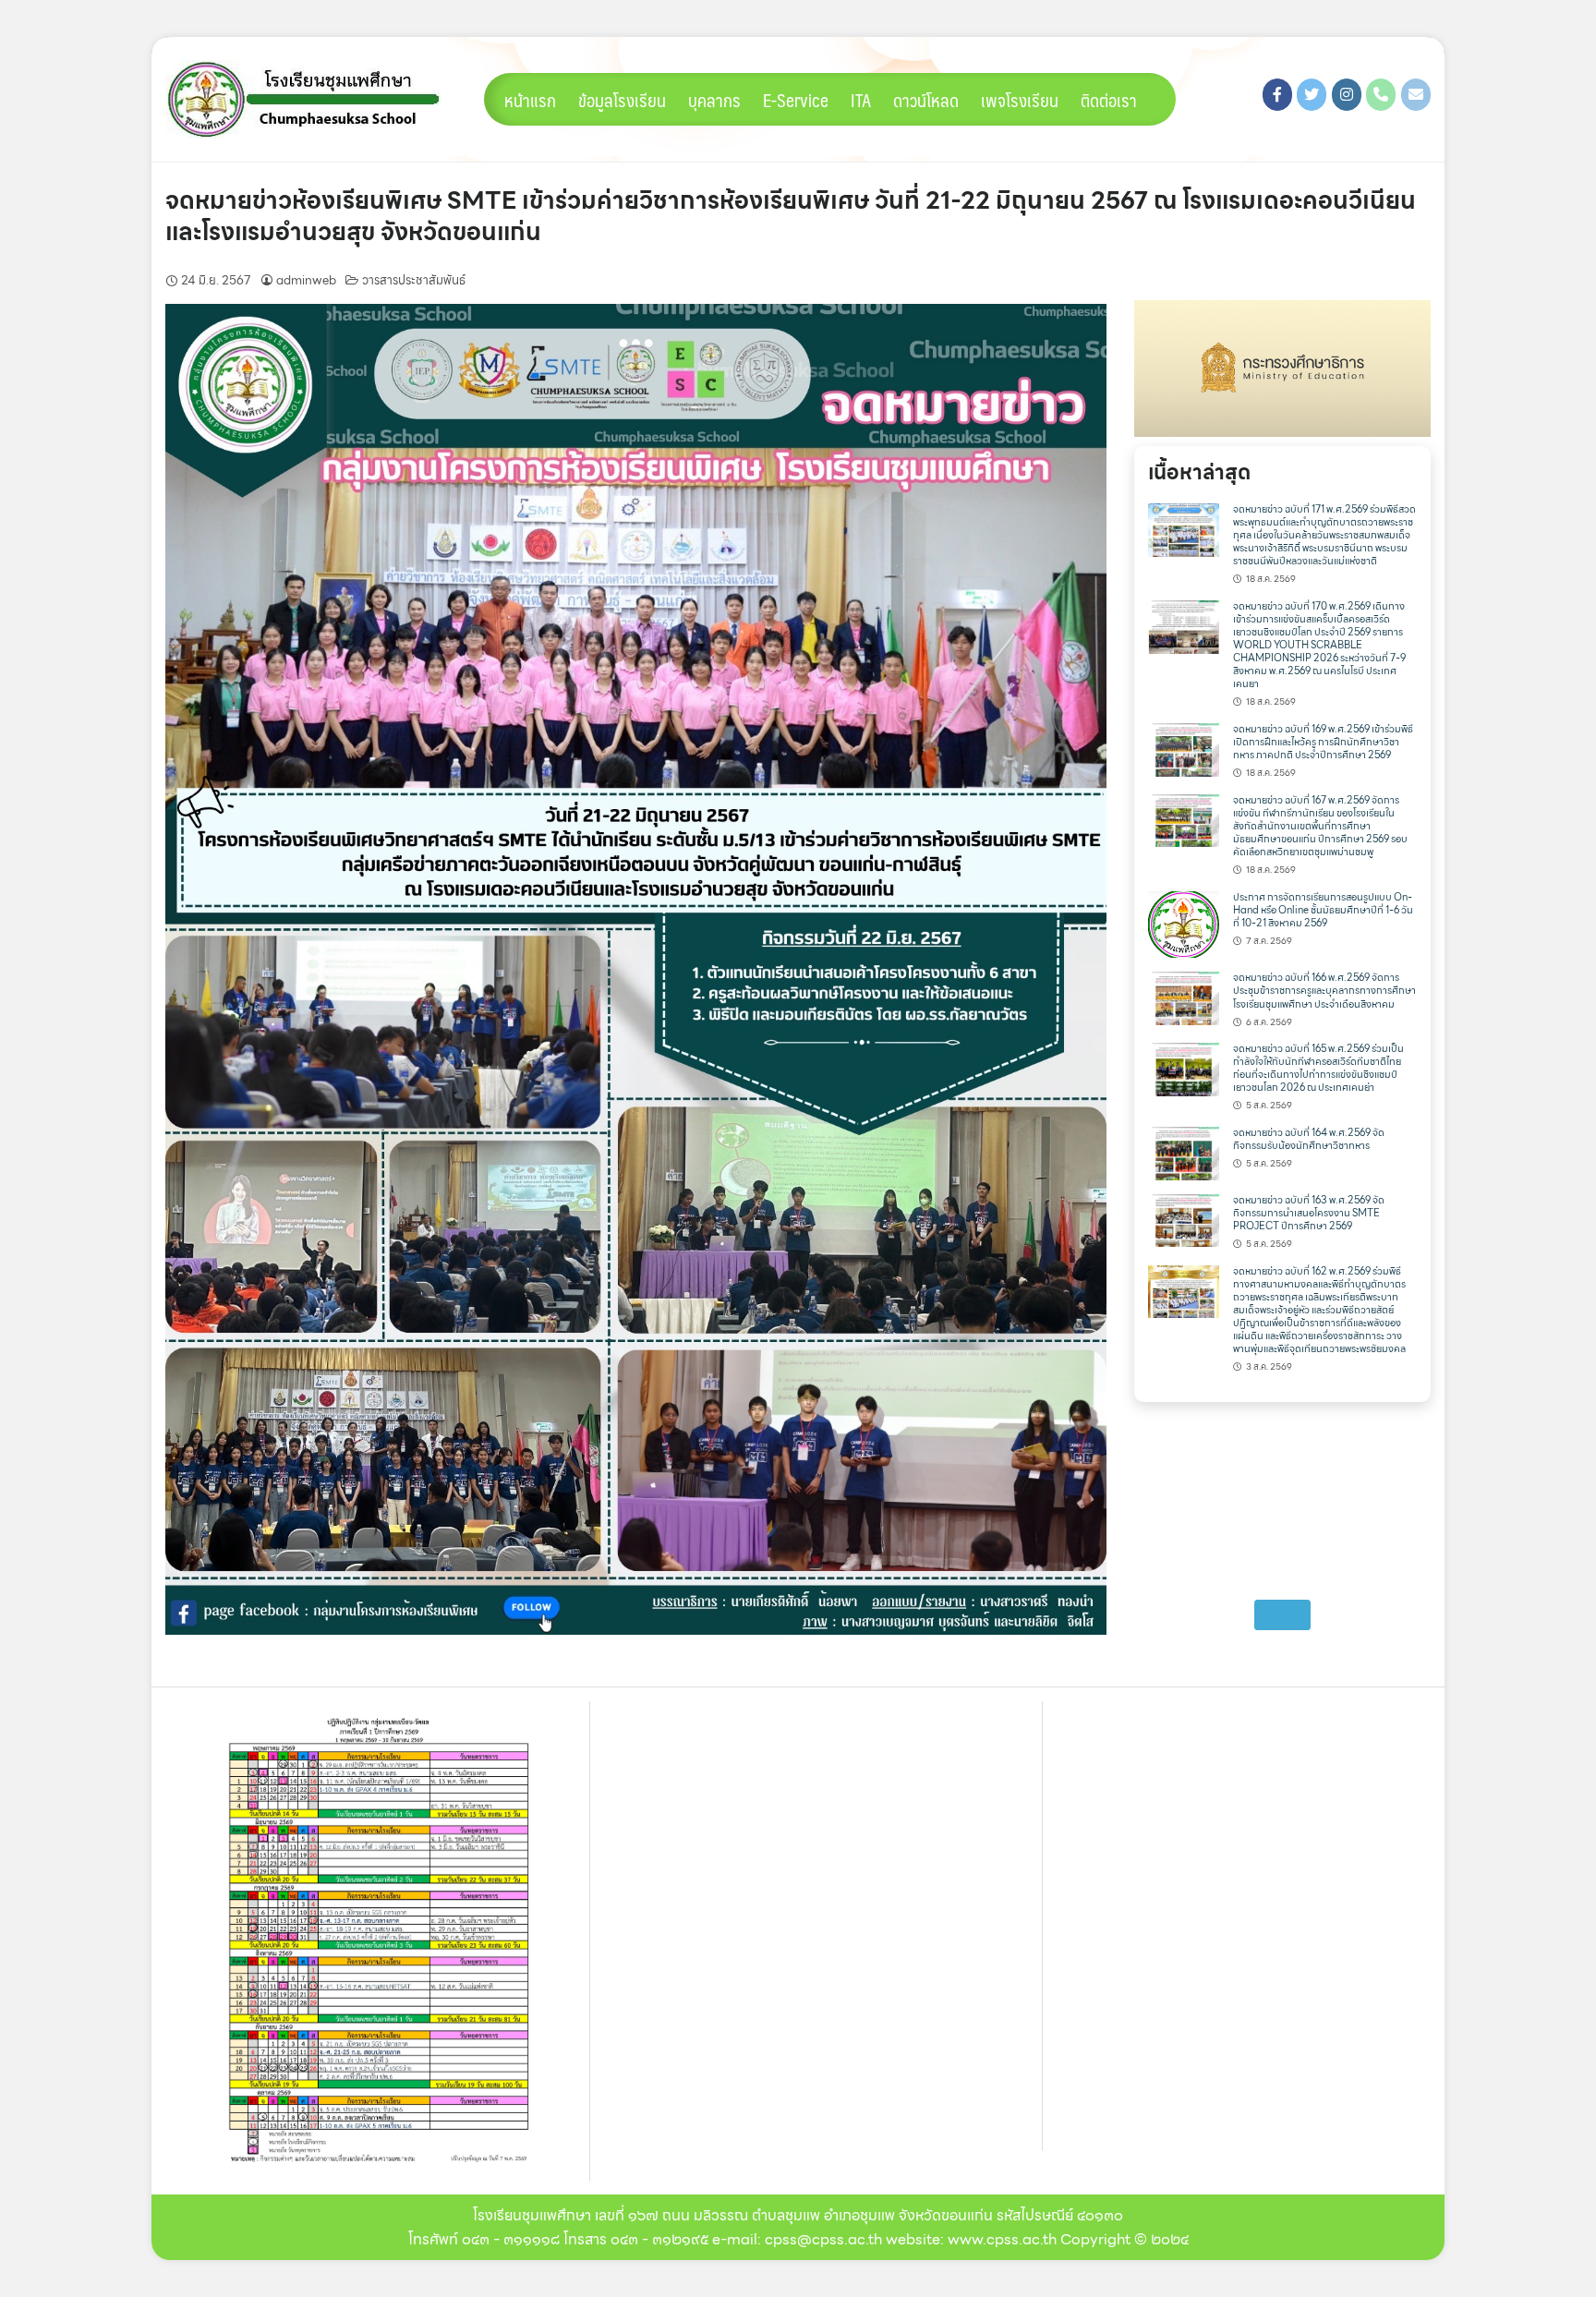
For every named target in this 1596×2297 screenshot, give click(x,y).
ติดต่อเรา (1109, 100)
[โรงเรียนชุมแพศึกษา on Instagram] (1347, 95)
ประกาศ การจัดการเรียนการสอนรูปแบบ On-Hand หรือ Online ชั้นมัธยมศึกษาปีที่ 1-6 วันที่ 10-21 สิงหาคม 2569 (1323, 910)
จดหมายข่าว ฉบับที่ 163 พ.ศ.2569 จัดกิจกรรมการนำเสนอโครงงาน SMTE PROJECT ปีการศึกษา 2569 (1309, 1213)
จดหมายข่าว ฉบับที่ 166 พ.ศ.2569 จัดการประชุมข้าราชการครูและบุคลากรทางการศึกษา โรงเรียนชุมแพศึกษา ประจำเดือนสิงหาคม (1324, 991)
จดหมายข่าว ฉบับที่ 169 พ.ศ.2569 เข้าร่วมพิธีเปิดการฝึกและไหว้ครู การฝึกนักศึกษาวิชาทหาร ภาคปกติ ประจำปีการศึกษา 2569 (1323, 742)
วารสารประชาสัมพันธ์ (414, 280)
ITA (861, 100)
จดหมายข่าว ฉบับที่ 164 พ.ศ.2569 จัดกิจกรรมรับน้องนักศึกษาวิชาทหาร (1309, 1139)
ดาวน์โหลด (926, 100)
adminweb (306, 280)
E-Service (796, 100)
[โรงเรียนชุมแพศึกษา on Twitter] (1312, 95)
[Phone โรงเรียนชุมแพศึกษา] (1381, 95)
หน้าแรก (530, 100)
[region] (1282, 369)
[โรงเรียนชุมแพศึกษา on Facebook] (1277, 95)
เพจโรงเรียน (1020, 100)
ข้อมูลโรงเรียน (622, 100)
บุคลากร (714, 100)
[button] (1282, 369)
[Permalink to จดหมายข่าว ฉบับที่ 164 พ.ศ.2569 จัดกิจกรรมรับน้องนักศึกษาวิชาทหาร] (1184, 1152)
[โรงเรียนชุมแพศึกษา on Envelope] (1416, 95)
